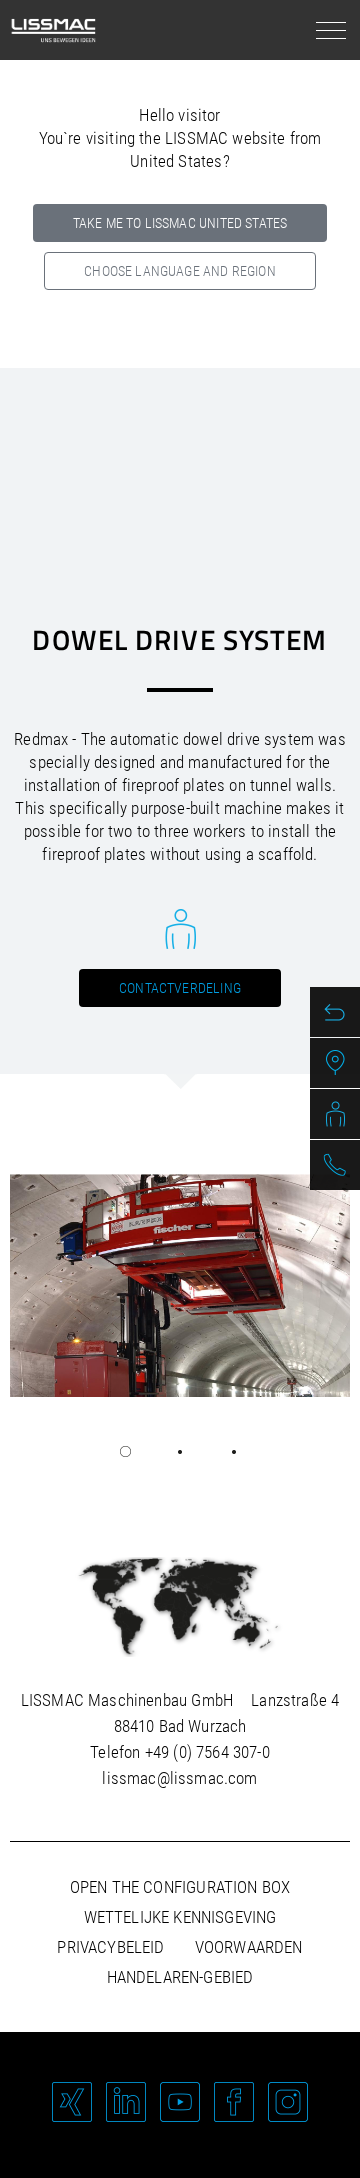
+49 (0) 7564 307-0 (207, 1752)
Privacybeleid (110, 1947)
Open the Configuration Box (180, 1887)
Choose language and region (179, 271)
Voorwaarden (249, 1947)
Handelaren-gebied (180, 1977)
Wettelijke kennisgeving (180, 1917)
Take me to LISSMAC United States (180, 223)
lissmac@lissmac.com (179, 1778)
